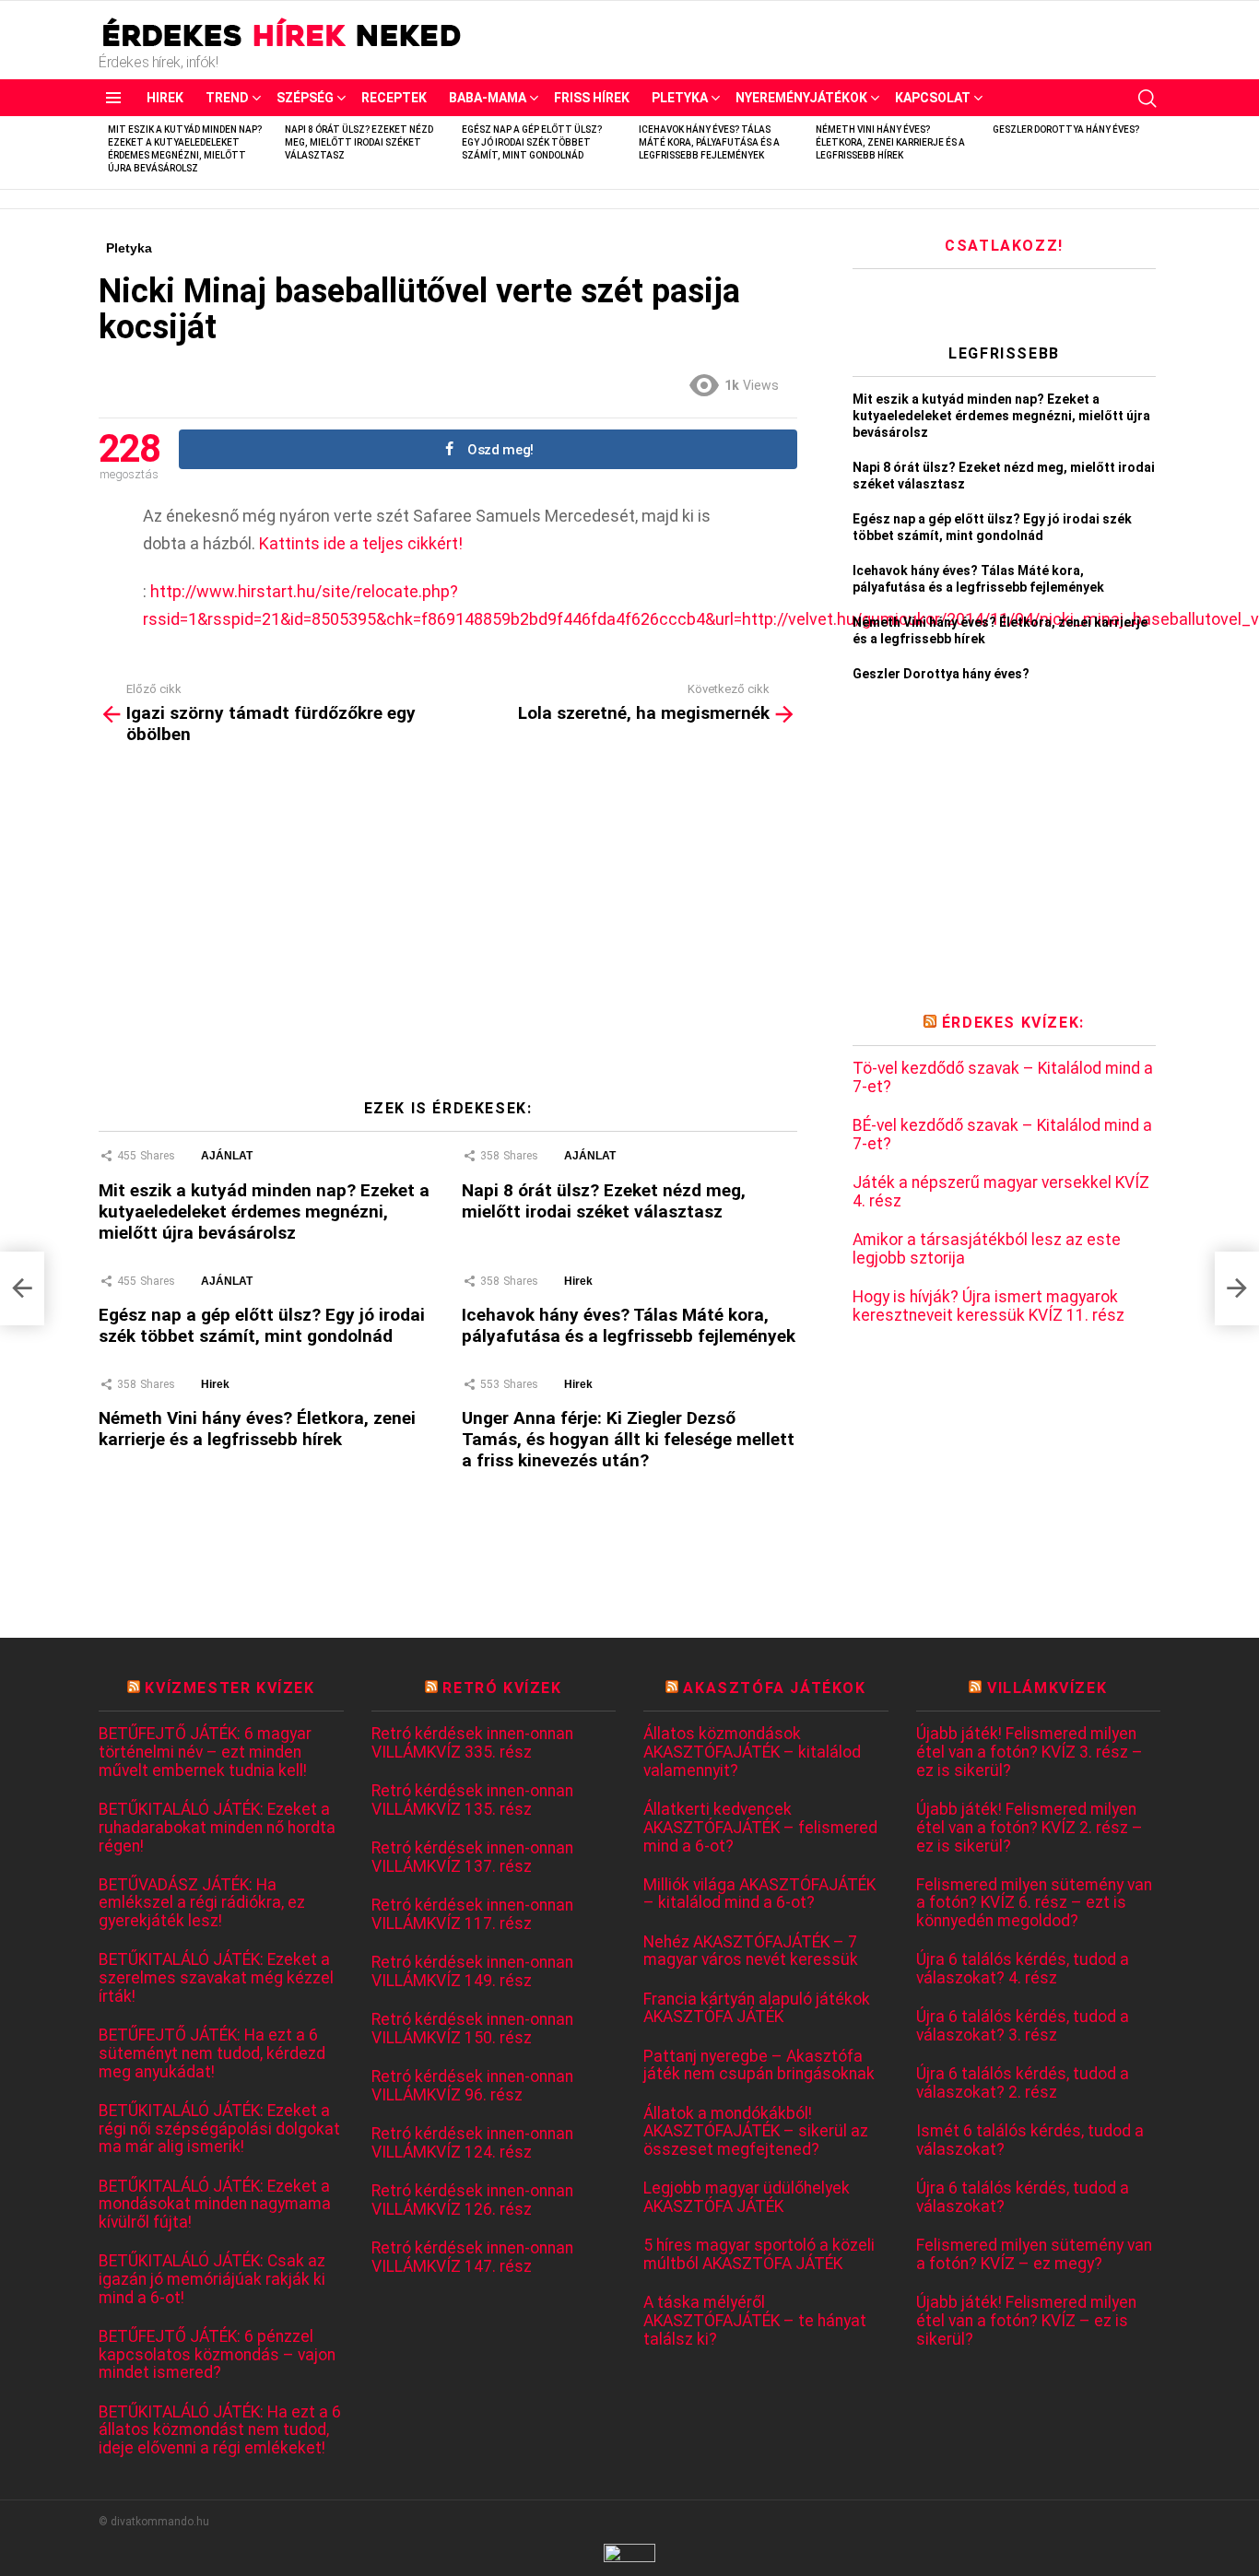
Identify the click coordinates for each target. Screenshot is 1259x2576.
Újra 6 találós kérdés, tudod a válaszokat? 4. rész (1023, 1969)
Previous (108, 153)
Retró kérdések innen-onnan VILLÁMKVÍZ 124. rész (472, 2143)
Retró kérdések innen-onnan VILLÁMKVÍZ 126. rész (472, 2200)
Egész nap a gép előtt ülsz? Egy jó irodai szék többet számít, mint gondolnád (532, 142)
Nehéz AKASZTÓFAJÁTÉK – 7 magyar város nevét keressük (751, 1952)
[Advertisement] (448, 929)
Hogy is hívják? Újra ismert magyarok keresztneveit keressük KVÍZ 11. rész (988, 1306)
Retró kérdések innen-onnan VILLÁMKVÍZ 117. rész (472, 1915)
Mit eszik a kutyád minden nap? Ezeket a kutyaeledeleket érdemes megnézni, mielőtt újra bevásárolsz (264, 1212)
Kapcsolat (933, 98)
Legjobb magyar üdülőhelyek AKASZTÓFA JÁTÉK (747, 2198)
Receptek (394, 98)
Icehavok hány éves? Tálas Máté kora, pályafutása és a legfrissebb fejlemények (709, 142)
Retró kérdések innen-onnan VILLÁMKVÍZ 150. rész (472, 2029)
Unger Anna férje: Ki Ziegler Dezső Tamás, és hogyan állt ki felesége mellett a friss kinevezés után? (628, 1439)
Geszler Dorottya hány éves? (1066, 129)
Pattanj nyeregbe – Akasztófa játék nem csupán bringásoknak (759, 2066)
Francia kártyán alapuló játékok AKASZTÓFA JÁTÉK (757, 2009)
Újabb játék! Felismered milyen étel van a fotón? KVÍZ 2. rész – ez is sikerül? (1030, 1828)
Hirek (165, 98)
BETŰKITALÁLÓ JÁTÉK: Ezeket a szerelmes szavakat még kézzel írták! (216, 1978)
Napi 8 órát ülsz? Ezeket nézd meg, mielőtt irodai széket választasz (359, 142)
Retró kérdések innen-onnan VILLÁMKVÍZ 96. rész (472, 2086)
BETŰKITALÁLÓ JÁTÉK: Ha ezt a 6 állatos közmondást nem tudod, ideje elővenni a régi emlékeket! (220, 2430)
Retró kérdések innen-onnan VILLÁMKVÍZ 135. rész (472, 1800)
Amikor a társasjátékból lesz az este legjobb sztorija (987, 1249)
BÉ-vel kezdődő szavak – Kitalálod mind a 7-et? (1002, 1135)
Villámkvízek (1047, 1688)
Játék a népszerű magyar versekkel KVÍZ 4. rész (1001, 1192)
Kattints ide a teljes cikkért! (361, 543)
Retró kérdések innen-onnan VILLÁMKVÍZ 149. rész (472, 1972)
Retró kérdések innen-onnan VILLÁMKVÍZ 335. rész (472, 1743)
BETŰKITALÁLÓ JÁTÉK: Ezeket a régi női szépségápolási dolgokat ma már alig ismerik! (219, 2129)
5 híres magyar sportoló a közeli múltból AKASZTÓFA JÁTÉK (759, 2255)
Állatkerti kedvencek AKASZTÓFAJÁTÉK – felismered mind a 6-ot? (760, 1828)
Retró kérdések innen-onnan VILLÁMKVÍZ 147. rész (472, 2258)
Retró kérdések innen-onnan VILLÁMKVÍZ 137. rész (472, 1858)
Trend (227, 98)
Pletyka (680, 98)
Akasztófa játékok (774, 1688)
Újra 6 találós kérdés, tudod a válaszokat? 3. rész (1023, 2026)
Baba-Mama (488, 98)
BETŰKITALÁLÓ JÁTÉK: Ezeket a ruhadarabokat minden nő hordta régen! (217, 1828)
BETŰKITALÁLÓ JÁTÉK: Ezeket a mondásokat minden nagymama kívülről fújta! (215, 2205)
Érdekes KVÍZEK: (1013, 1023)
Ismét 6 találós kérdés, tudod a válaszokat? (1030, 2141)
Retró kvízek (502, 1688)
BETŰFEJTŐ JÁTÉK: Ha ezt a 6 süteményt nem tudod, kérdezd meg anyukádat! (212, 2053)
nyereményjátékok (801, 98)
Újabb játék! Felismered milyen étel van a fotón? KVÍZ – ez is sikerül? (1026, 2321)
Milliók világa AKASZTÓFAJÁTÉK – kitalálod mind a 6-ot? (759, 1894)
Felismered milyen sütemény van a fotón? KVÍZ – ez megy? (1034, 2255)
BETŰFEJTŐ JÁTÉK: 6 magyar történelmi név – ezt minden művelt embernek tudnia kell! (205, 1752)
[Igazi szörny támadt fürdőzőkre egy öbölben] (22, 1288)
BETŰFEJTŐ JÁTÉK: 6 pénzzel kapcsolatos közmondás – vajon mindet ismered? (217, 2355)
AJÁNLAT (227, 1156)
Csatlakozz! (1004, 246)
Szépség (305, 98)
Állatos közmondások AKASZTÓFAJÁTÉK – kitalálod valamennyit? (752, 1752)
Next (1151, 153)
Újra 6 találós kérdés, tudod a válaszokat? (1023, 2198)
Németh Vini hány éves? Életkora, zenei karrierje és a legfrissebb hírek (890, 142)
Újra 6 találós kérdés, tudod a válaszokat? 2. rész (1023, 2083)
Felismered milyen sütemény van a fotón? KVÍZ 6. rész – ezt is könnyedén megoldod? (1034, 1903)
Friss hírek (592, 98)
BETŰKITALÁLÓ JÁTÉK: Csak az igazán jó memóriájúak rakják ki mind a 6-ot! (212, 2279)
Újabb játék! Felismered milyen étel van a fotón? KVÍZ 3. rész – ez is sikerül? (1030, 1752)
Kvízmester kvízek (229, 1688)
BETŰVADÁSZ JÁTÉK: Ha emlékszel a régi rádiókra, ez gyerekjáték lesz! (202, 1903)
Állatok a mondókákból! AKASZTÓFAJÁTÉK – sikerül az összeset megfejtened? (756, 2132)
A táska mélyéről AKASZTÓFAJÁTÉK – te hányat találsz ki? (755, 2321)
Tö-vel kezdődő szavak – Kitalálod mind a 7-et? (1003, 1078)
